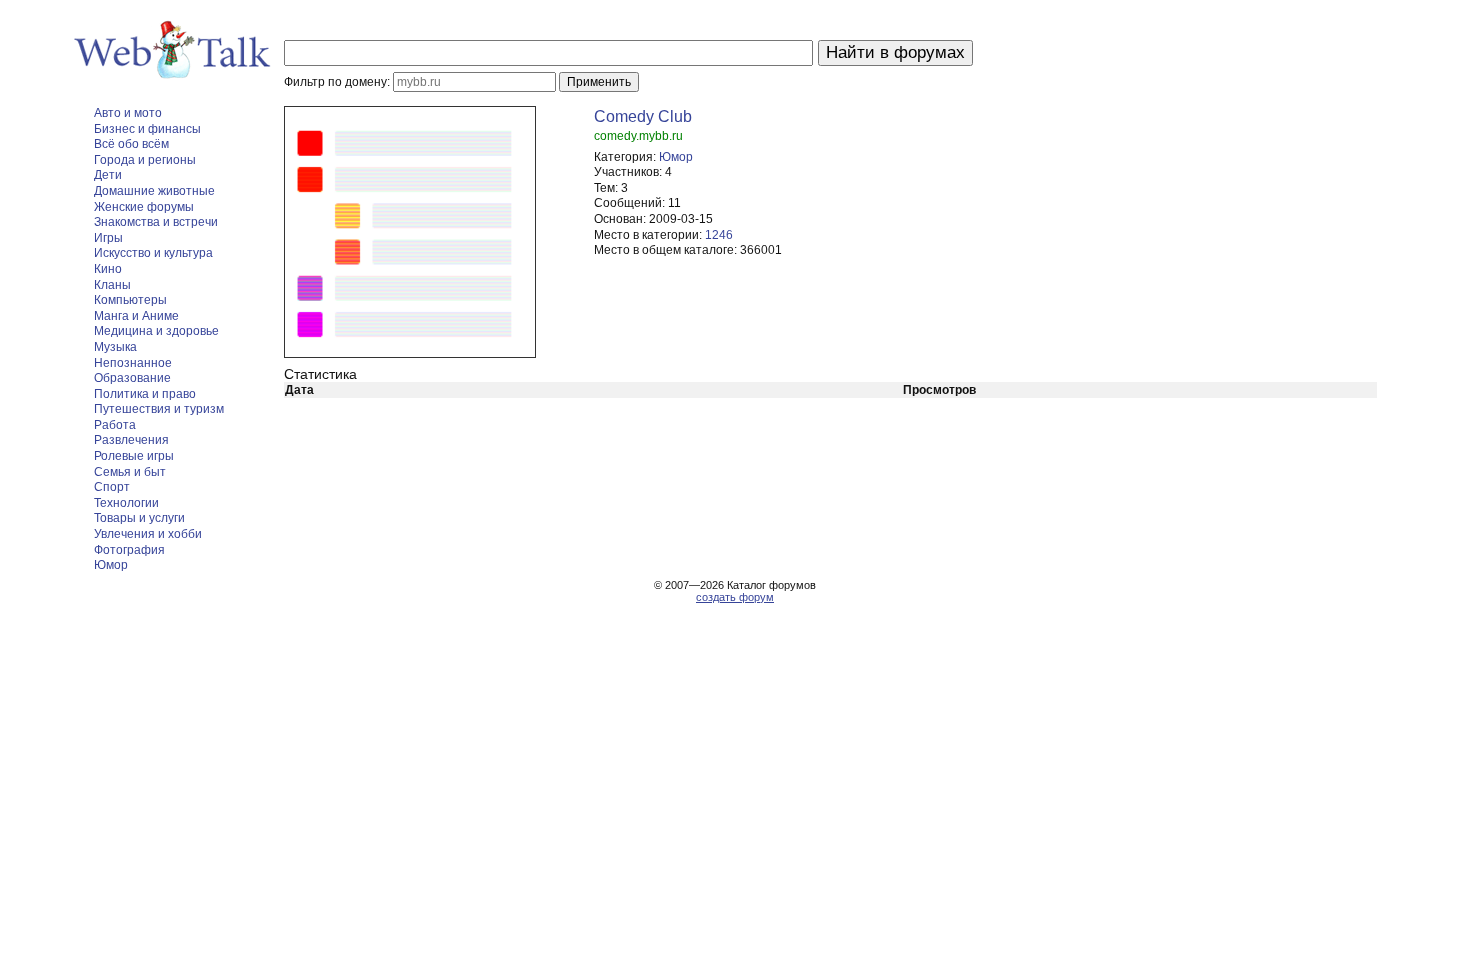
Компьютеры (130, 300)
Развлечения (131, 440)
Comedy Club (643, 116)
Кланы (112, 285)
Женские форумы (144, 207)
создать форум (735, 597)
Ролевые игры (134, 456)
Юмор (111, 565)
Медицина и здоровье (156, 331)
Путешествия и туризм (159, 409)
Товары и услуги (139, 518)
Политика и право (145, 394)
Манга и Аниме (136, 316)
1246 (719, 235)
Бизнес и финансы (147, 129)
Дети (108, 175)
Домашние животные (154, 191)
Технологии (126, 503)
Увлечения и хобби (148, 534)
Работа (115, 425)
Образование (132, 378)
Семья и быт (130, 472)
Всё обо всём (131, 144)
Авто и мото (128, 113)
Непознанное (133, 363)
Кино (108, 269)
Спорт (112, 487)
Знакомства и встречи (156, 222)
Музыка (115, 347)
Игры (108, 238)
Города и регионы (145, 160)
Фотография (129, 550)
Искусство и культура (153, 253)
